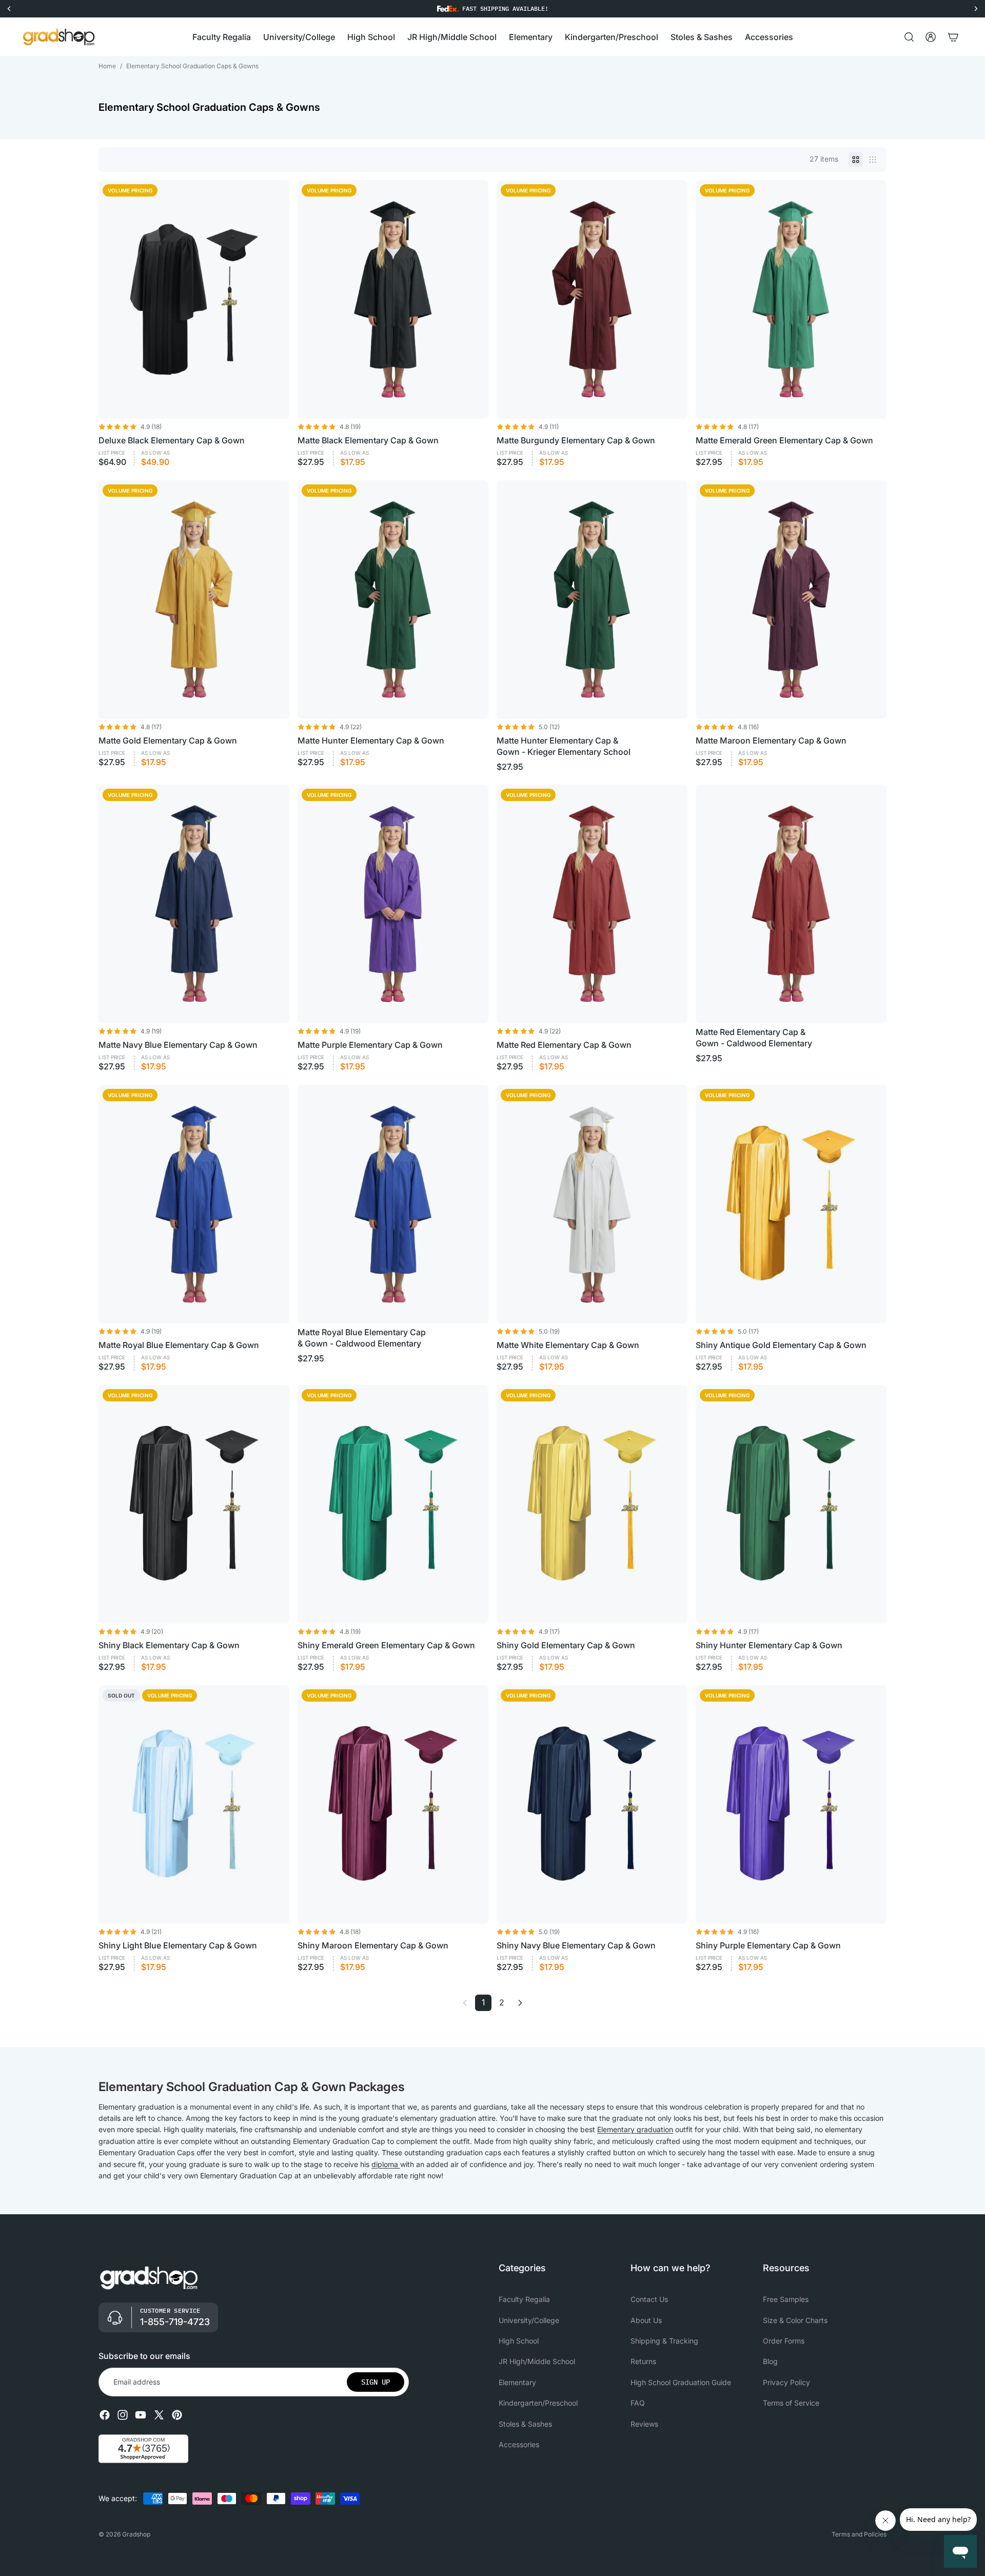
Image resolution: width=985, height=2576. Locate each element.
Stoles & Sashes (525, 2424)
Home (107, 66)
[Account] (931, 37)
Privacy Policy (786, 2382)
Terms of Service (791, 2403)
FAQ (638, 2403)
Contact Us (649, 2300)
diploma (385, 2164)
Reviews (644, 2424)
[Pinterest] (177, 2415)
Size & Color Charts (795, 2320)
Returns (643, 2362)
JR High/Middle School (537, 2362)
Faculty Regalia (524, 2300)
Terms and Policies (859, 2534)
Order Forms (784, 2341)
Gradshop (136, 2534)
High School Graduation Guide (681, 2382)
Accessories (519, 2444)
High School (519, 2341)
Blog (770, 2362)
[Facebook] (105, 2415)
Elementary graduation (635, 2129)
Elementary (517, 2382)
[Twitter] (159, 2415)
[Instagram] (123, 2415)
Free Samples (786, 2300)
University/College (529, 2320)
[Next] (520, 2003)
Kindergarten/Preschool (538, 2403)
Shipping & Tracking (664, 2341)
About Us (646, 2320)
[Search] (909, 37)
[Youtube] (141, 2415)
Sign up (376, 2382)
